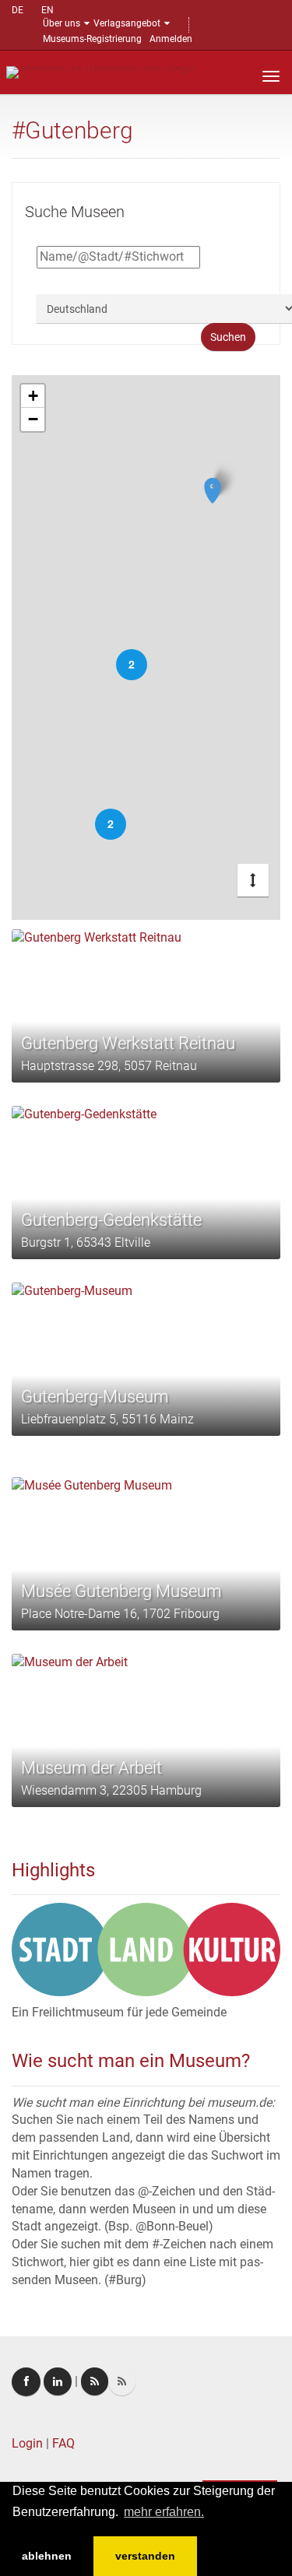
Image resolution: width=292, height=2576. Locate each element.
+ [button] (33, 396)
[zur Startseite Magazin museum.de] (100, 71)
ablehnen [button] (47, 2556)
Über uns (62, 23)
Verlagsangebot (127, 23)
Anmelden (171, 39)
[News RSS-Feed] (122, 2381)
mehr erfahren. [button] (164, 2512)
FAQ (63, 2443)
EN (47, 10)
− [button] (33, 419)
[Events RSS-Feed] (95, 2381)
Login (27, 2443)
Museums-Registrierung (92, 39)
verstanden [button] (145, 2556)
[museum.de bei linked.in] (58, 2381)
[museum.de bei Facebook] (26, 2382)
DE (18, 10)
